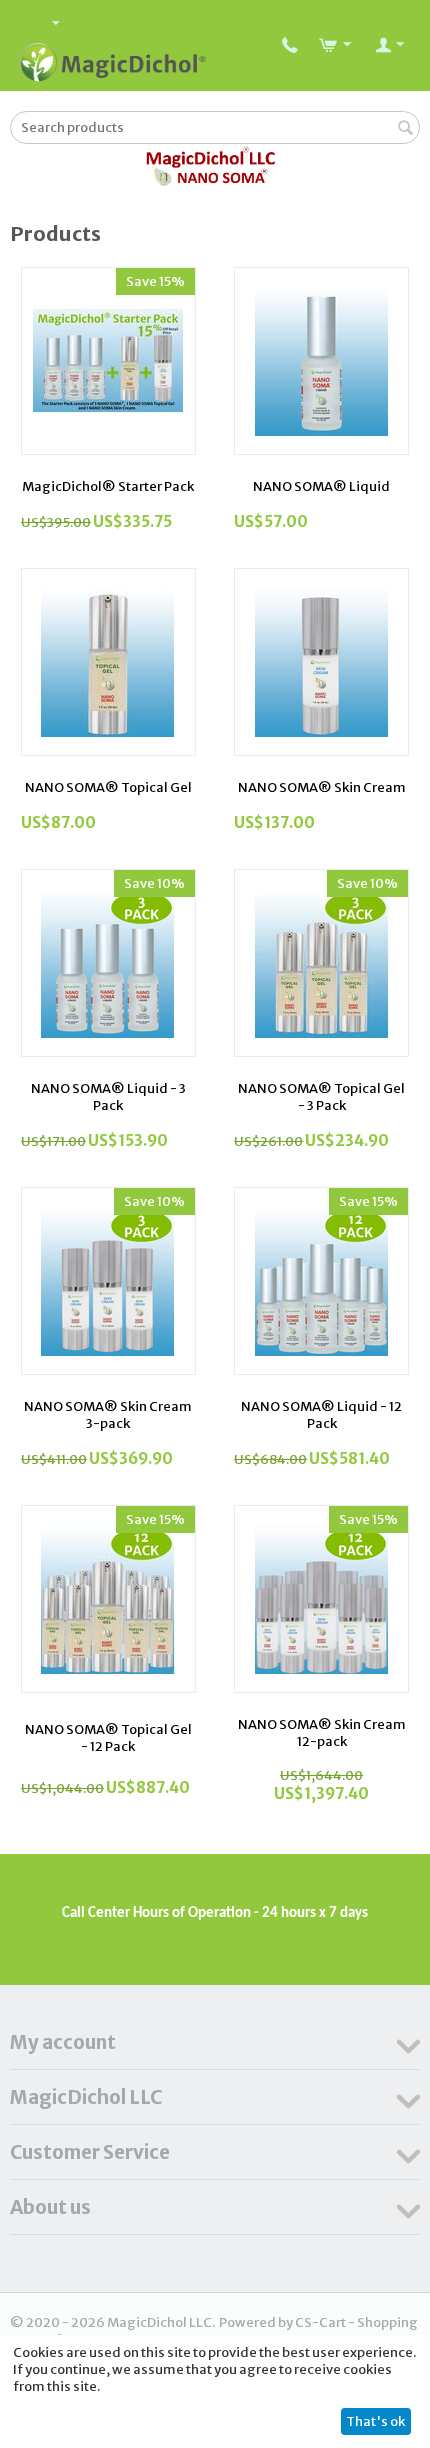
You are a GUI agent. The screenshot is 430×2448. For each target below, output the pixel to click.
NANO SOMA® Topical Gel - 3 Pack (321, 1097)
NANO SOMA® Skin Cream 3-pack (108, 1415)
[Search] (405, 129)
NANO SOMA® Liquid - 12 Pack (321, 1415)
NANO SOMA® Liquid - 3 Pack (108, 1097)
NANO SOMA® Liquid (321, 486)
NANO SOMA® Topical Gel (108, 787)
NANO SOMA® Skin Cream (322, 787)
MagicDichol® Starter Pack (108, 486)
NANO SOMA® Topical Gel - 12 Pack (108, 1738)
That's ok (375, 2421)
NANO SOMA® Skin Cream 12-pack (322, 1733)
